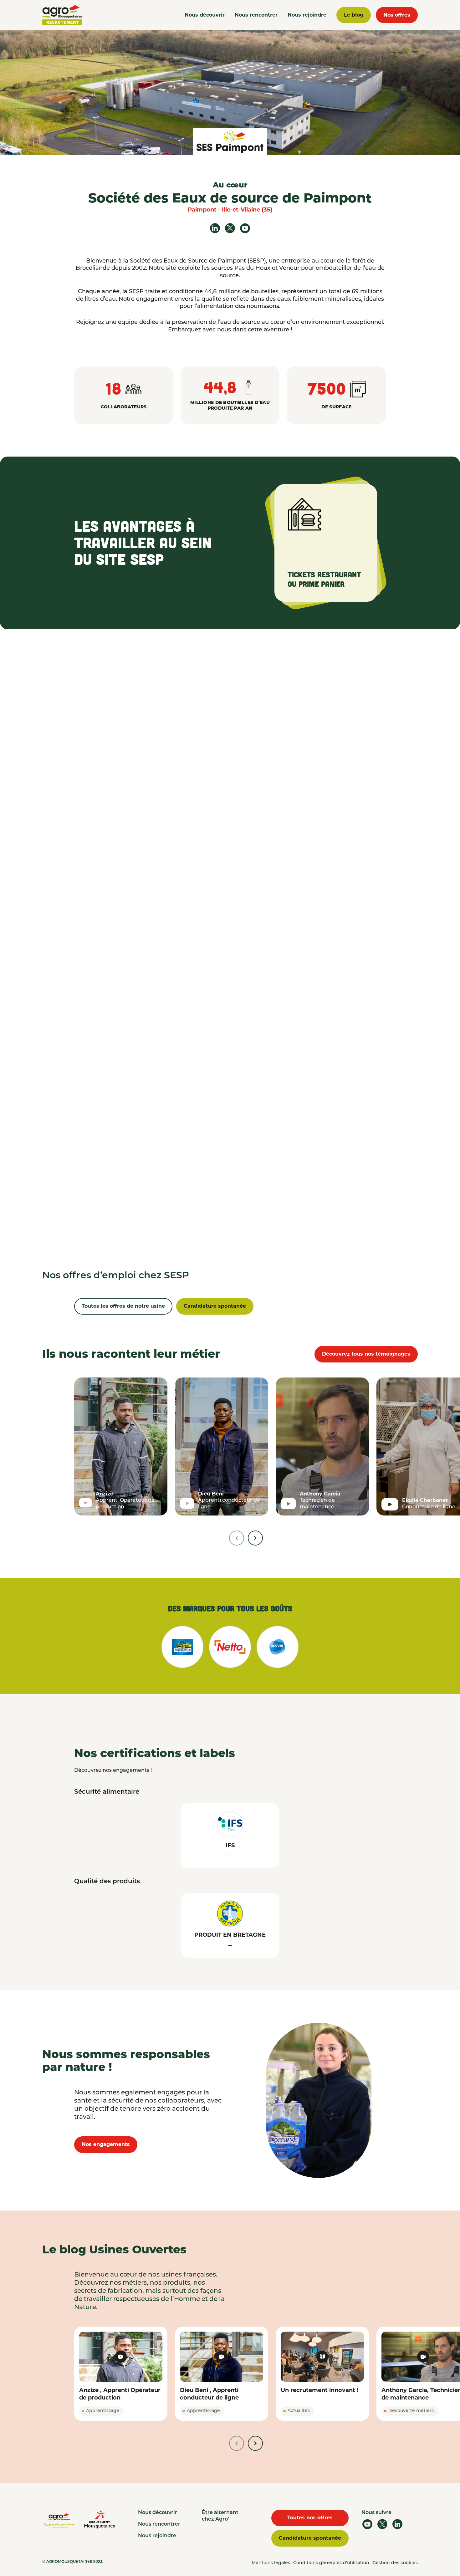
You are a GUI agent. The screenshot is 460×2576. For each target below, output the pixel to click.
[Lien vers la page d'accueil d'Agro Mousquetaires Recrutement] (62, 15)
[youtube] (245, 228)
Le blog (354, 15)
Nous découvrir (205, 15)
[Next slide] (255, 1538)
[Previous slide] (237, 1538)
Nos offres (397, 15)
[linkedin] (215, 228)
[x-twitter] (230, 228)
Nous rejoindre (307, 15)
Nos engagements (106, 2144)
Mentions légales (271, 2563)
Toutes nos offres (310, 2518)
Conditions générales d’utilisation (331, 2563)
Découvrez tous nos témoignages (366, 1354)
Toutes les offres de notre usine (123, 1306)
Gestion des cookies (395, 2563)
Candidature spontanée (215, 1306)
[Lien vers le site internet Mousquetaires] (100, 2519)
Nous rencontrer (256, 15)
